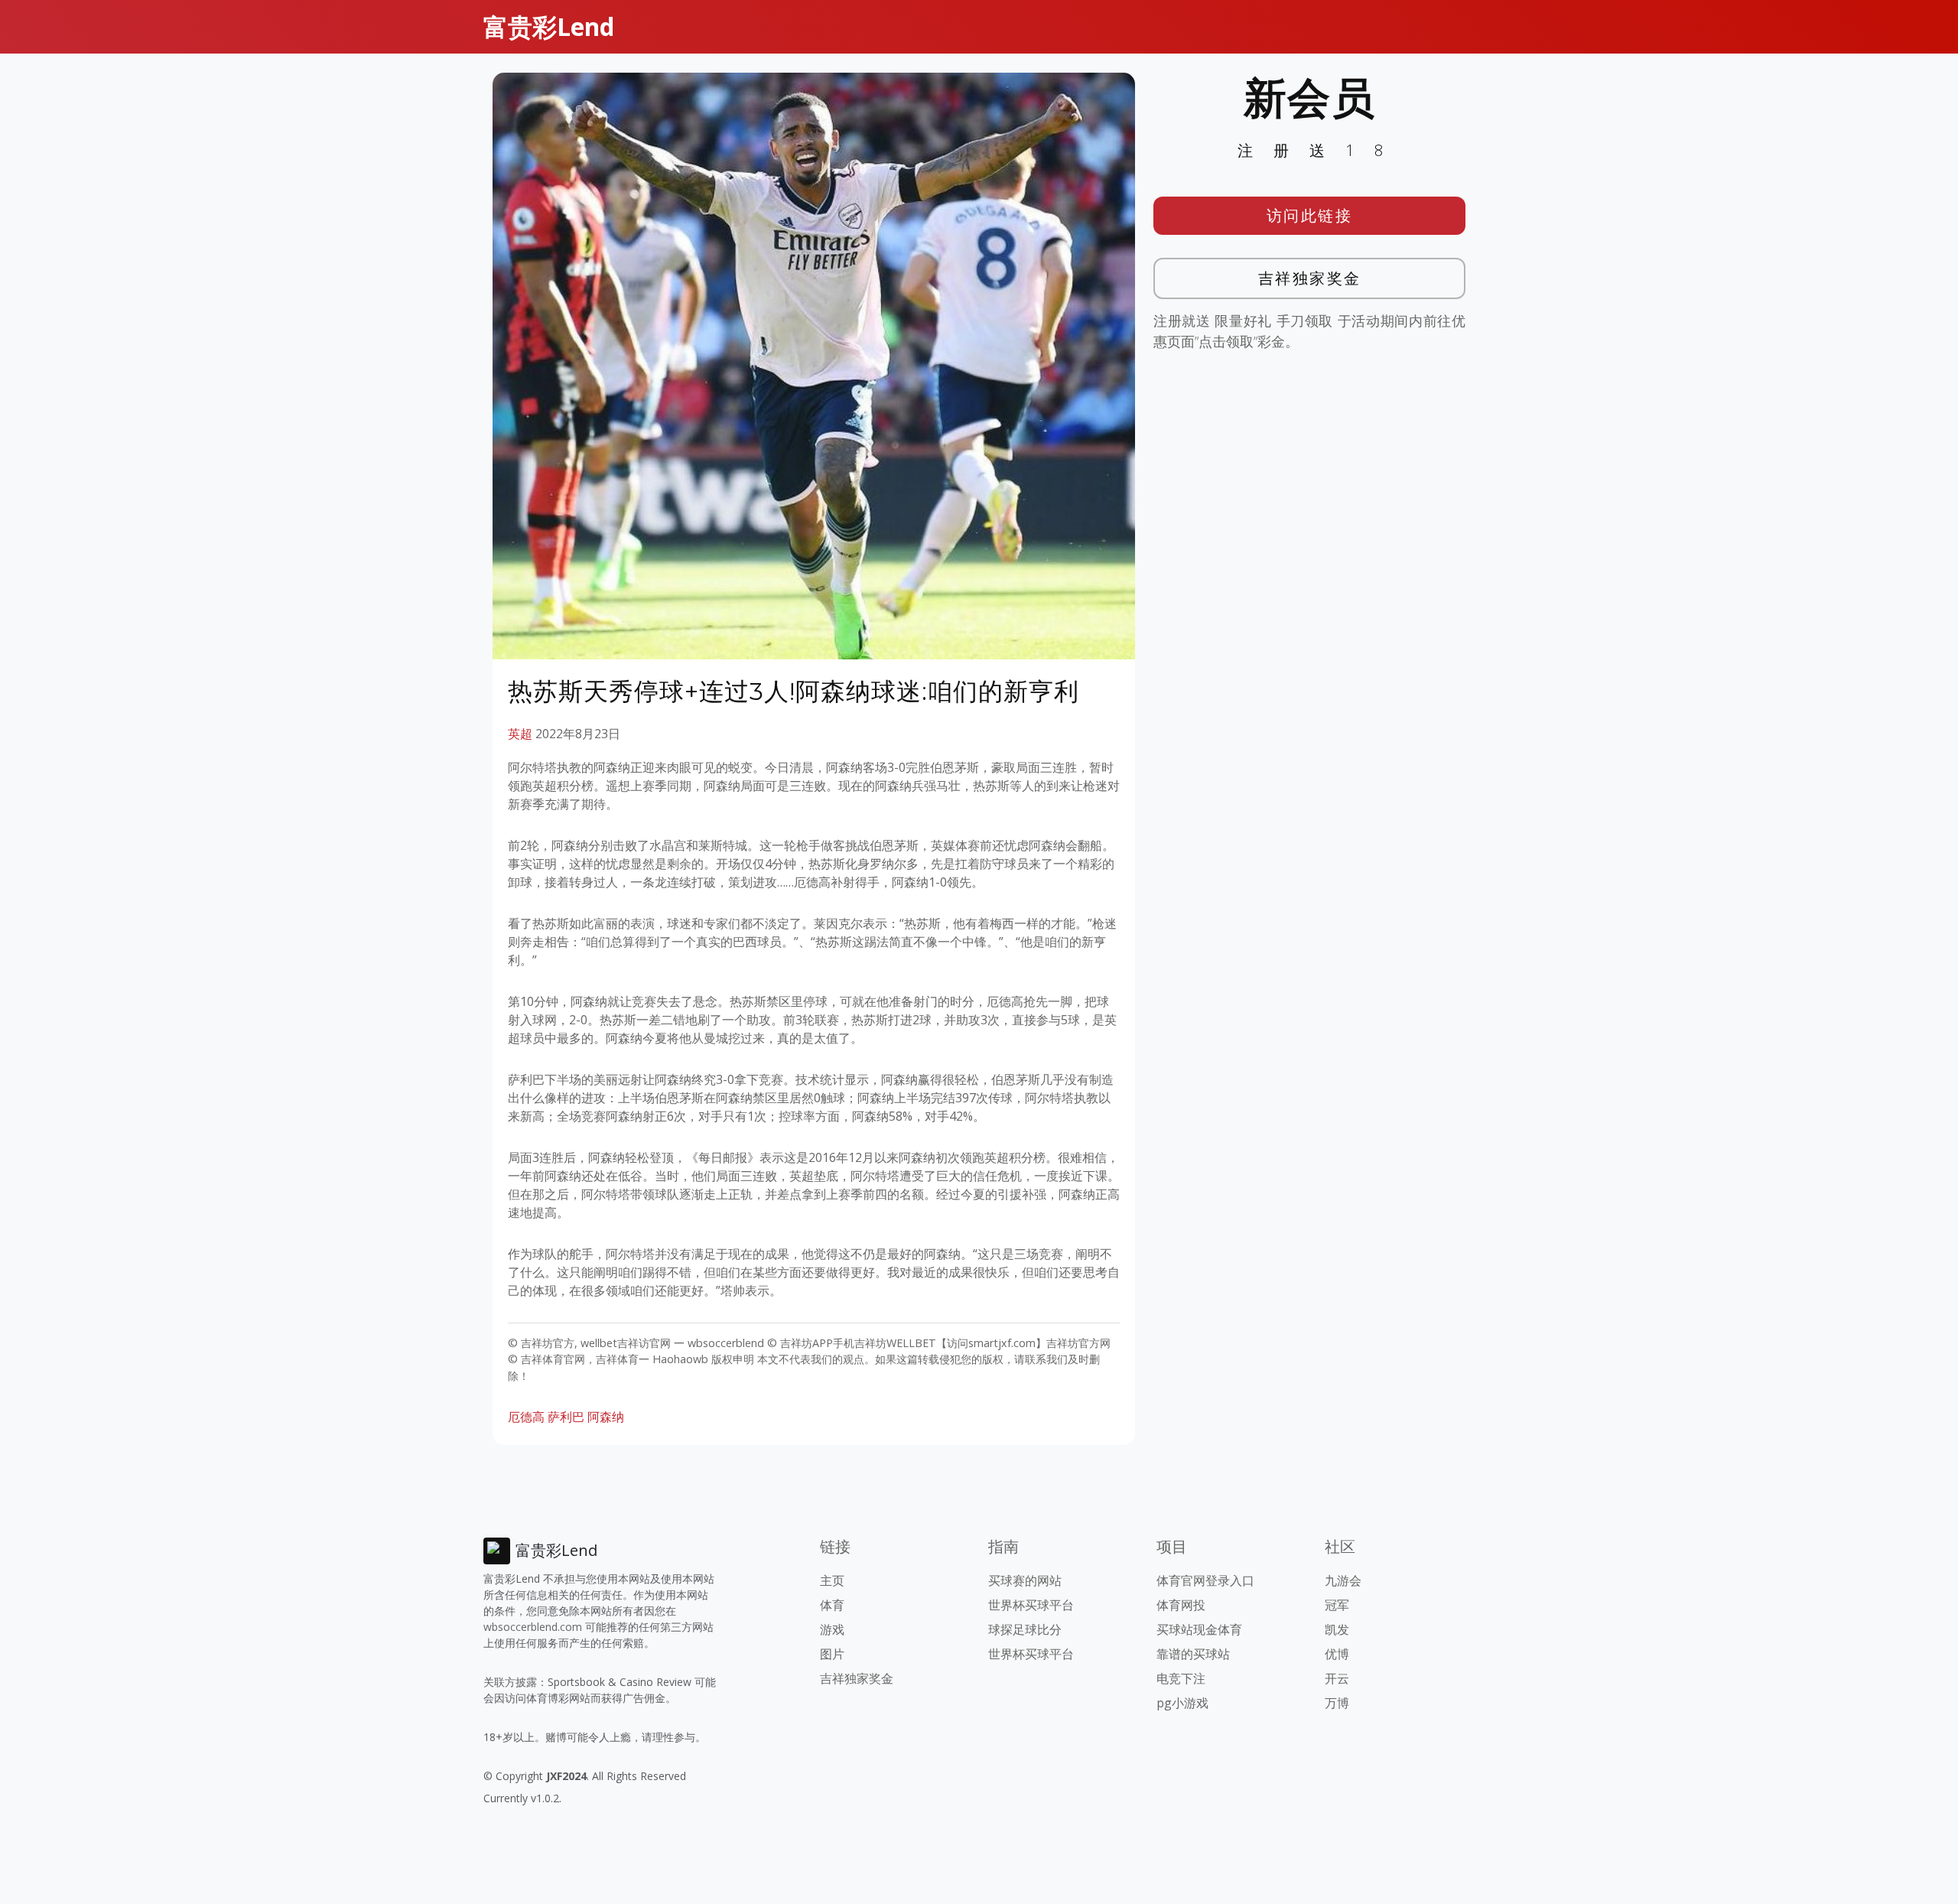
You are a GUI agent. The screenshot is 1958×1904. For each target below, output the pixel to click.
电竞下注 (1181, 1678)
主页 (832, 1580)
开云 (1337, 1678)
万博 (1337, 1703)
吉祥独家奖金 (1310, 278)
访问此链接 (1310, 215)
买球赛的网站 (1025, 1580)
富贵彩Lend (549, 26)
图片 (832, 1654)
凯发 (1337, 1629)
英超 (520, 734)
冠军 (1337, 1605)
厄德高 (526, 1417)
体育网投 (1181, 1605)
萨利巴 (566, 1417)
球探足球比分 (1025, 1629)
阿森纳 (606, 1417)
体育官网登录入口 (1205, 1580)
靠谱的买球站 (1193, 1654)
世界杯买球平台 (1031, 1605)
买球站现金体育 (1199, 1629)
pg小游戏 (1182, 1703)
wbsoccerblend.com (533, 1627)
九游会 (1343, 1580)
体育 (832, 1605)
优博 (1337, 1654)
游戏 (832, 1629)
